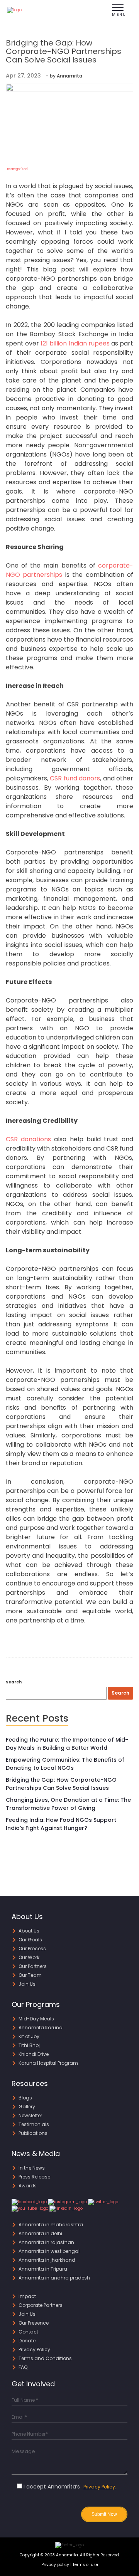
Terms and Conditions (45, 2358)
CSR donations (28, 1139)
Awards (28, 2186)
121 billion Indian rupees (75, 343)
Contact (28, 2332)
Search (14, 1682)
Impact (27, 2296)
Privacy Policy (34, 2349)
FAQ (23, 2367)
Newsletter (30, 2115)
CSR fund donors (75, 778)
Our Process (32, 1948)
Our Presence (34, 2323)
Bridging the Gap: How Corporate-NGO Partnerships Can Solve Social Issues (61, 1784)
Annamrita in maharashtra (51, 2225)
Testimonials (34, 2124)
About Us (29, 1931)
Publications (33, 2133)
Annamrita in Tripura (43, 2269)
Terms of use (85, 2565)
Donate (27, 2341)
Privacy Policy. (100, 2487)
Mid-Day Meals (36, 2019)
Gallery (27, 2107)
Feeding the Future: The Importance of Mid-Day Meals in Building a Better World (67, 1744)
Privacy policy (55, 2565)
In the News (32, 2168)
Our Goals (30, 1940)
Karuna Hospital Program (48, 2063)
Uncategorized (17, 169)
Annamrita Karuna (41, 2028)
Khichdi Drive (34, 2054)
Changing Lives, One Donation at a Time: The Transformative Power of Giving (68, 1804)
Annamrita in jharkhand (47, 2260)
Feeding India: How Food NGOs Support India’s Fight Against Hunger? (61, 1824)
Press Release (34, 2177)
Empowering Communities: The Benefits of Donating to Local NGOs (65, 1764)
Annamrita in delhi (40, 2233)
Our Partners (33, 1966)
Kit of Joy (29, 2036)
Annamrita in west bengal (49, 2251)
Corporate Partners (41, 2305)
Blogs (25, 2098)
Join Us (27, 1984)
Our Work (29, 1957)
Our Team (30, 1975)
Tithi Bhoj (29, 2045)
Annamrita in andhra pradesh (54, 2278)
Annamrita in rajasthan (46, 2242)
